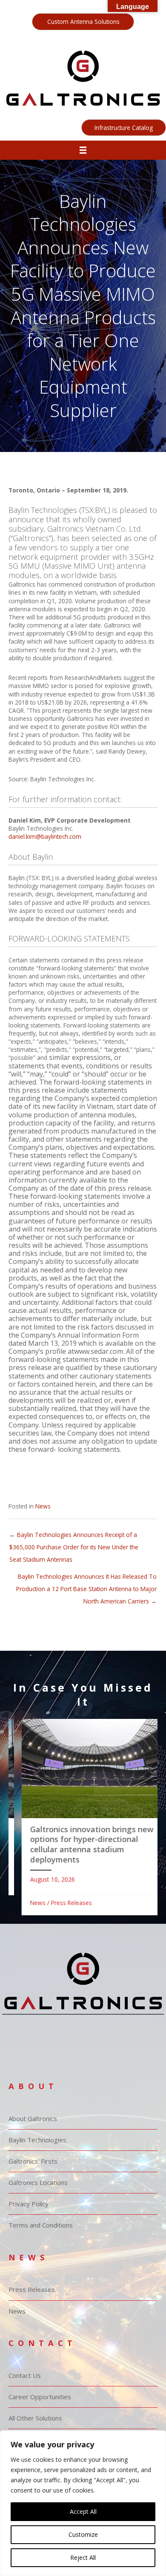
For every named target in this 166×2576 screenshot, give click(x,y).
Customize (83, 2534)
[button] (83, 22)
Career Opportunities (40, 2397)
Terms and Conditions (41, 2225)
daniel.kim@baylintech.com (45, 836)
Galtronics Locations (38, 2182)
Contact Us (25, 2375)
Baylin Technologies (37, 2140)
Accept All (83, 2511)
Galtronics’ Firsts (33, 2161)
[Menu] (83, 150)
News (43, 1506)
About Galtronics (33, 2118)
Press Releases (62, 1903)
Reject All (83, 2557)
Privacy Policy (29, 2204)
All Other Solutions (35, 2418)
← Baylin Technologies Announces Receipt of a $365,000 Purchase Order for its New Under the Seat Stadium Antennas (74, 1537)
